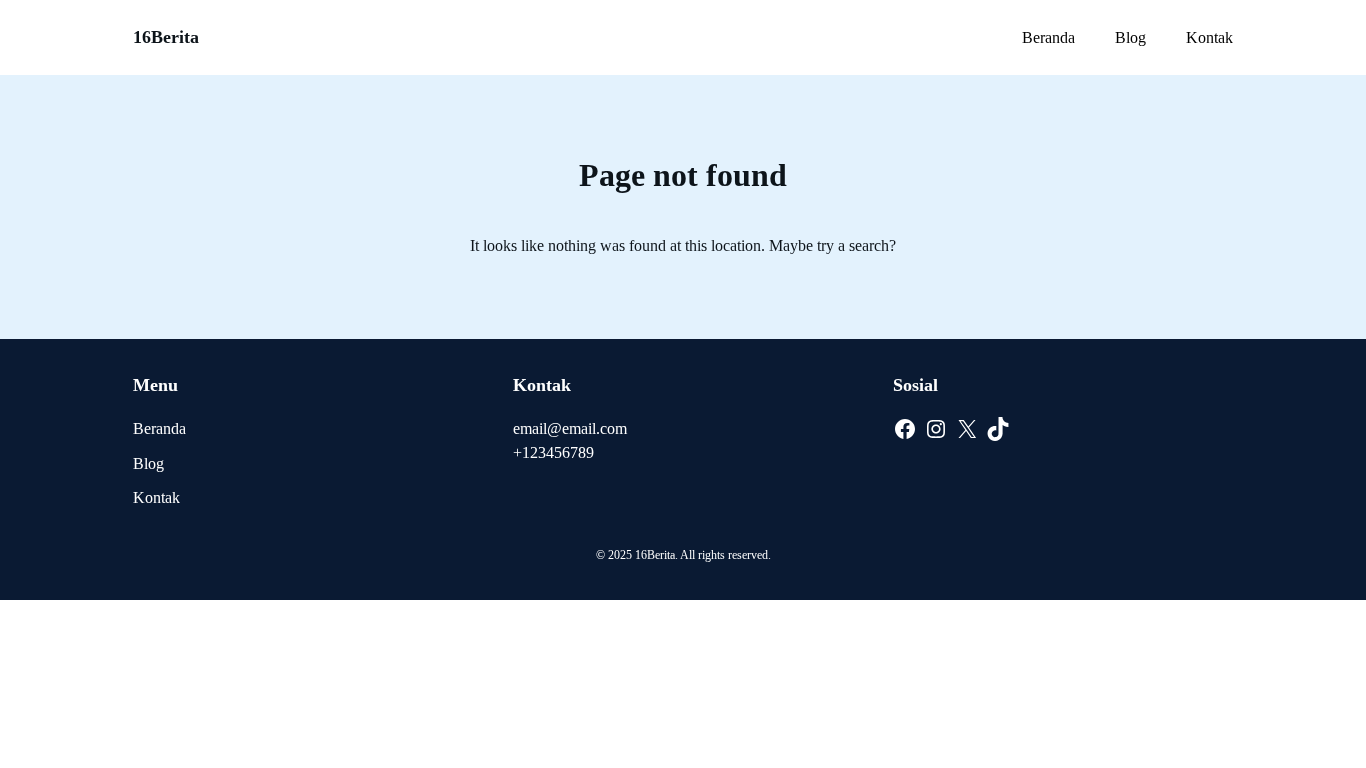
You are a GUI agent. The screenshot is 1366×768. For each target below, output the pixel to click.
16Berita (166, 37)
